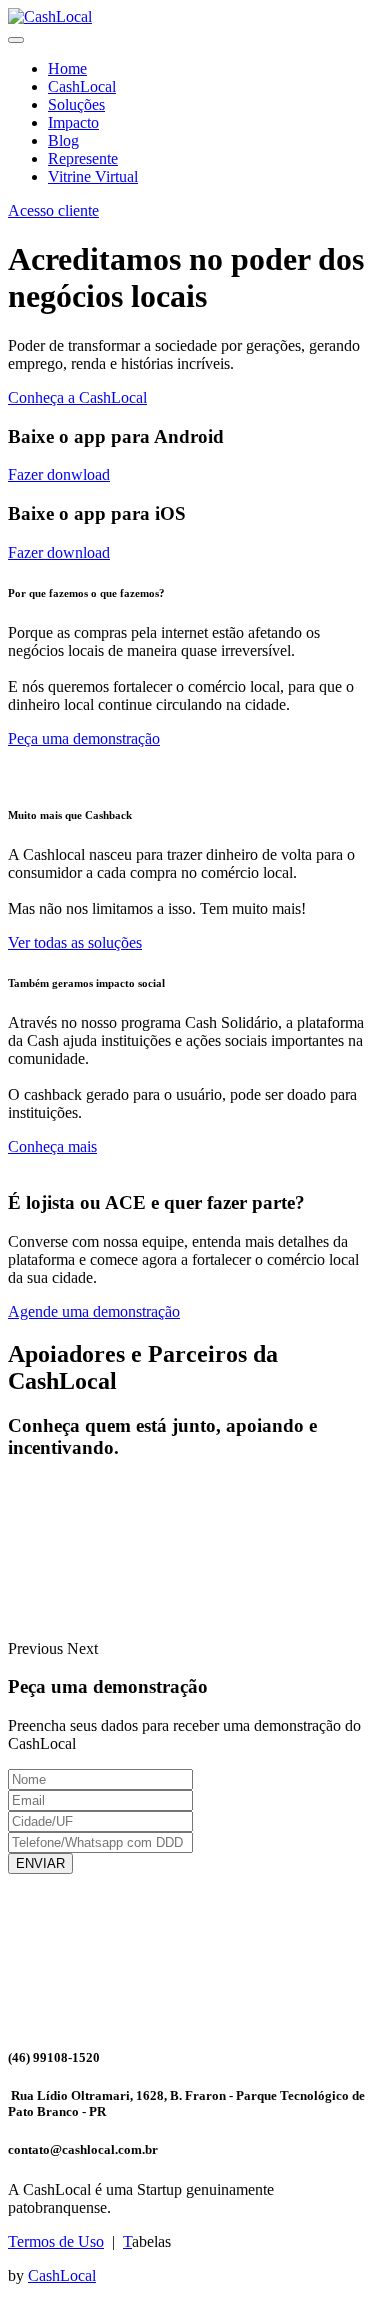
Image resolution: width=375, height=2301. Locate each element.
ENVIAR (40, 1863)
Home (67, 68)
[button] (37, 1648)
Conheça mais (52, 1146)
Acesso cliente (53, 210)
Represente (83, 158)
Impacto (73, 122)
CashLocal (82, 86)
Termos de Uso (56, 2241)
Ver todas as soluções (75, 942)
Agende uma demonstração (94, 1311)
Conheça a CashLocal (77, 397)
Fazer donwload (59, 474)
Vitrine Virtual (93, 176)
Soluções (76, 104)
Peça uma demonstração (84, 738)
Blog (63, 140)
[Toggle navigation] (16, 40)
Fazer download (59, 552)
